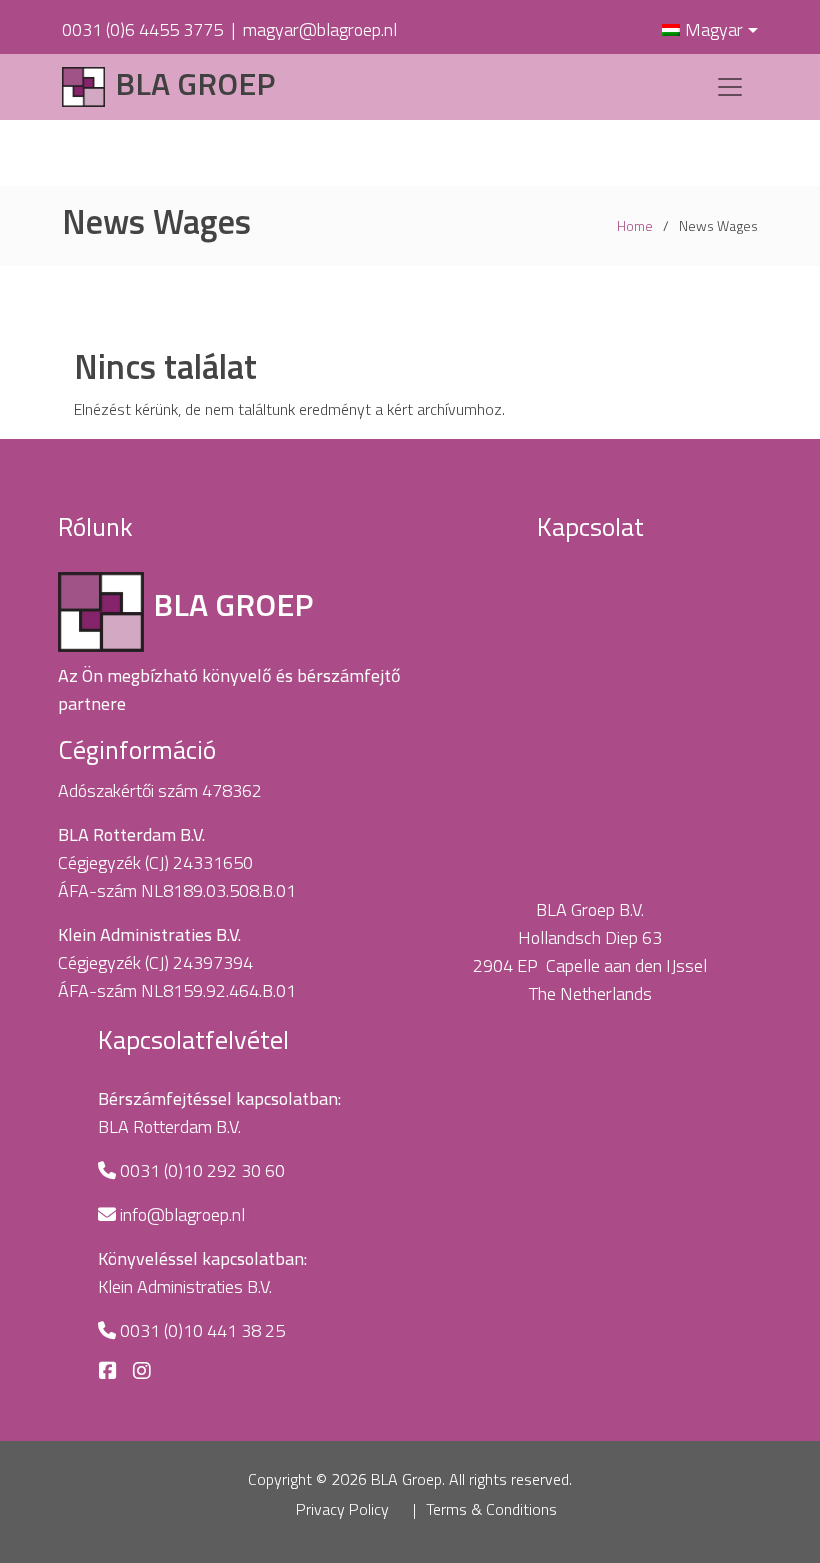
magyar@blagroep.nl (320, 29)
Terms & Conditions (491, 1509)
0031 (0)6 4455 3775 (142, 29)
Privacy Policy (342, 1509)
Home (635, 225)
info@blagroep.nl (182, 1214)
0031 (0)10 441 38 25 (202, 1330)
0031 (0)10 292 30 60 (202, 1170)
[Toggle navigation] (730, 87)
